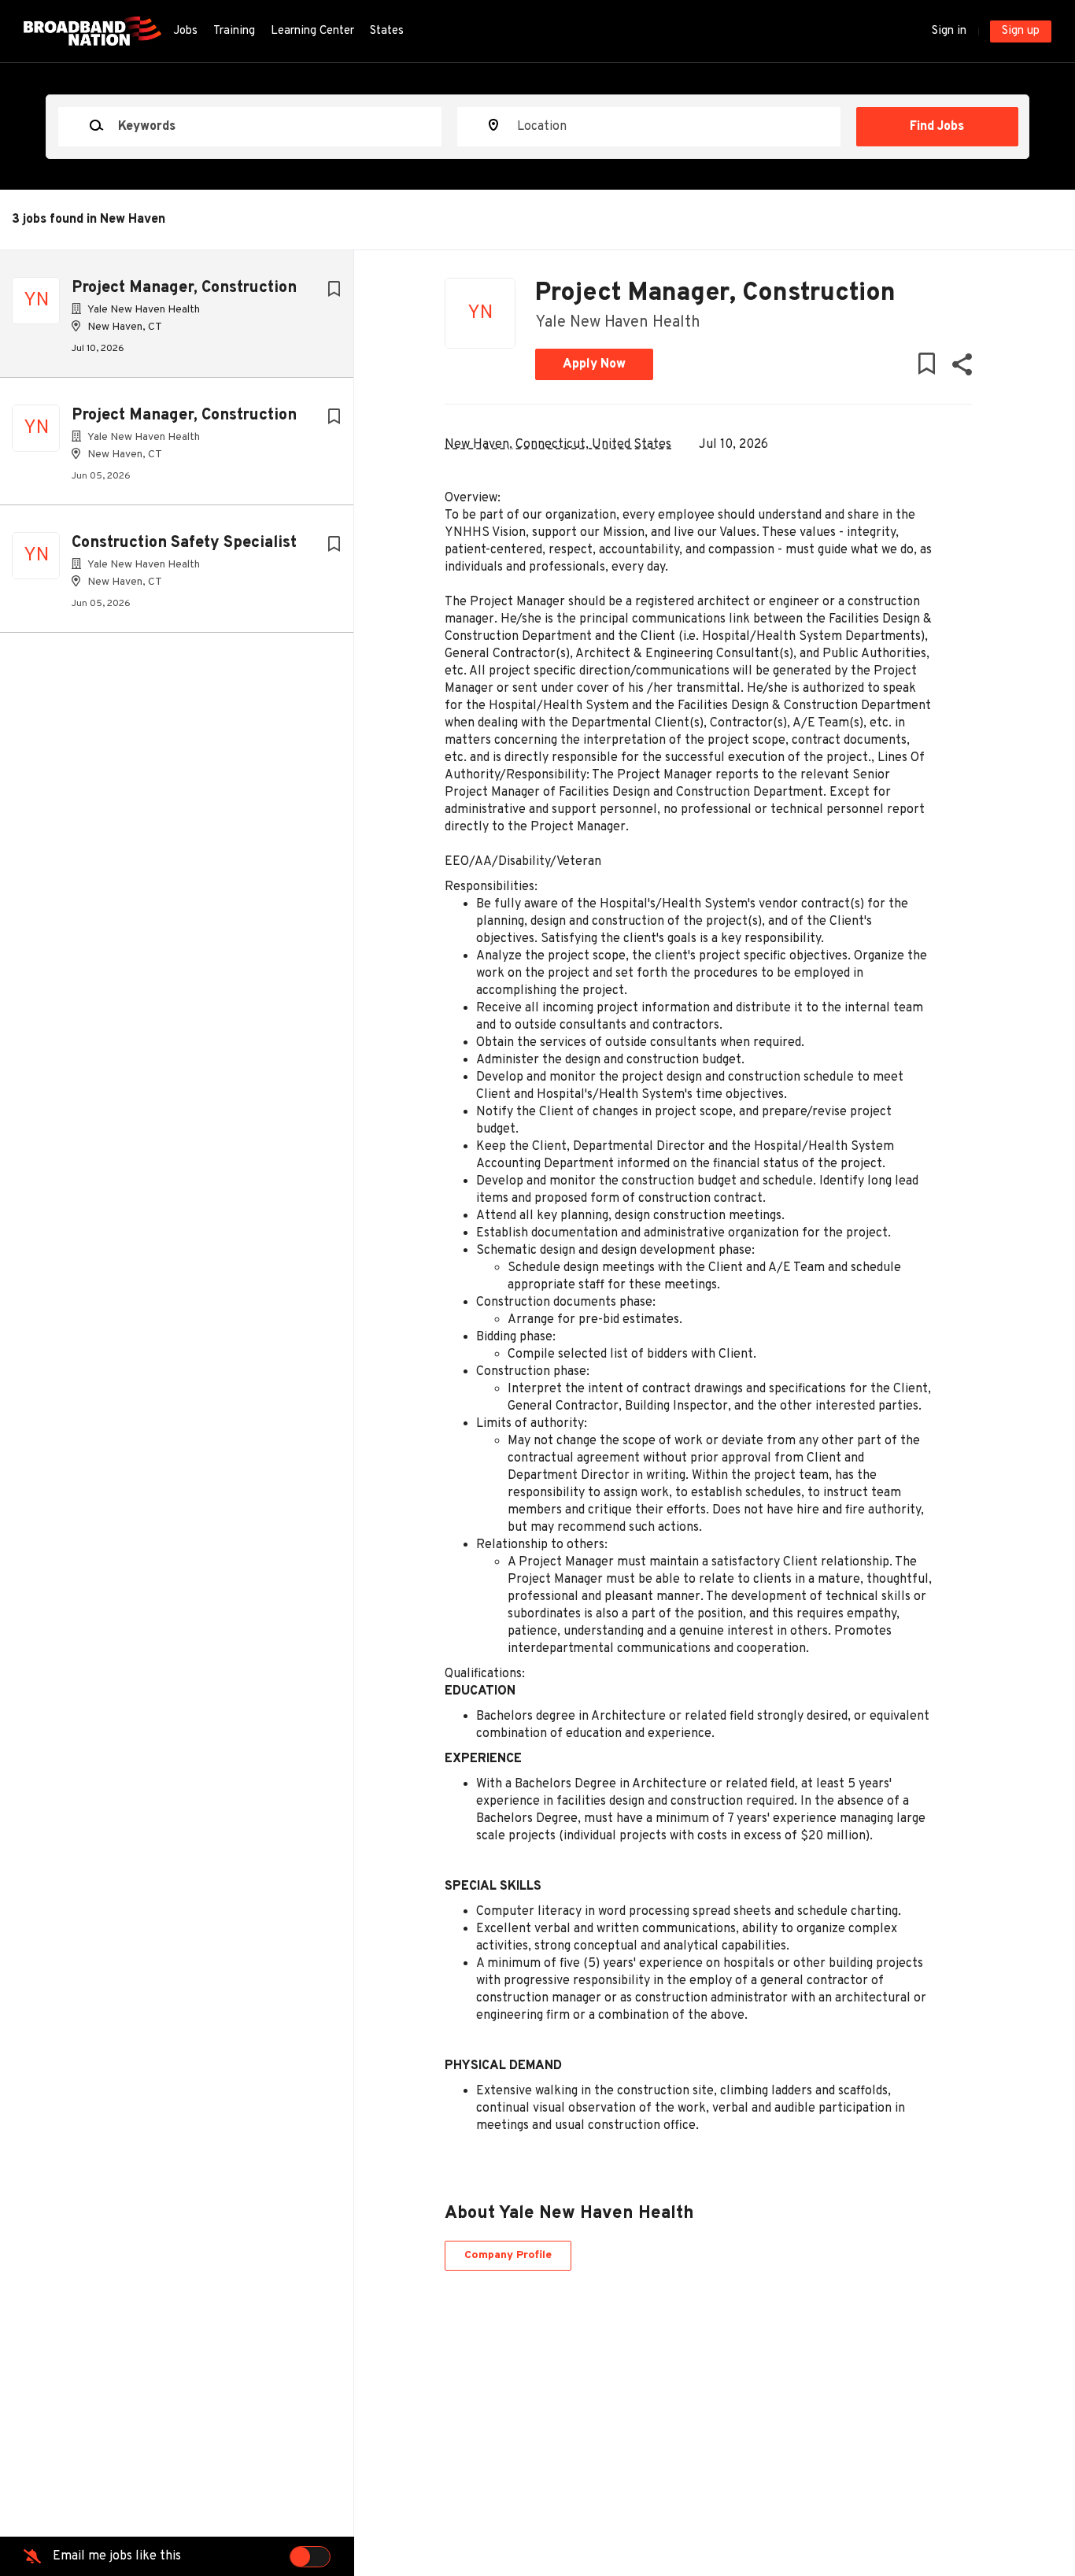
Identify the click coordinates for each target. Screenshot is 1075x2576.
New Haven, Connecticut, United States (558, 445)
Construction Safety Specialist (184, 543)
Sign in (949, 31)
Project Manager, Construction (184, 288)
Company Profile (508, 2255)
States (387, 31)
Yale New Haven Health (618, 323)
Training (234, 31)
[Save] (334, 290)
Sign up (1021, 31)
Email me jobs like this (117, 2556)
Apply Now (594, 364)
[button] (961, 368)
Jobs (185, 31)
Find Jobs (937, 127)
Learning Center (312, 31)
